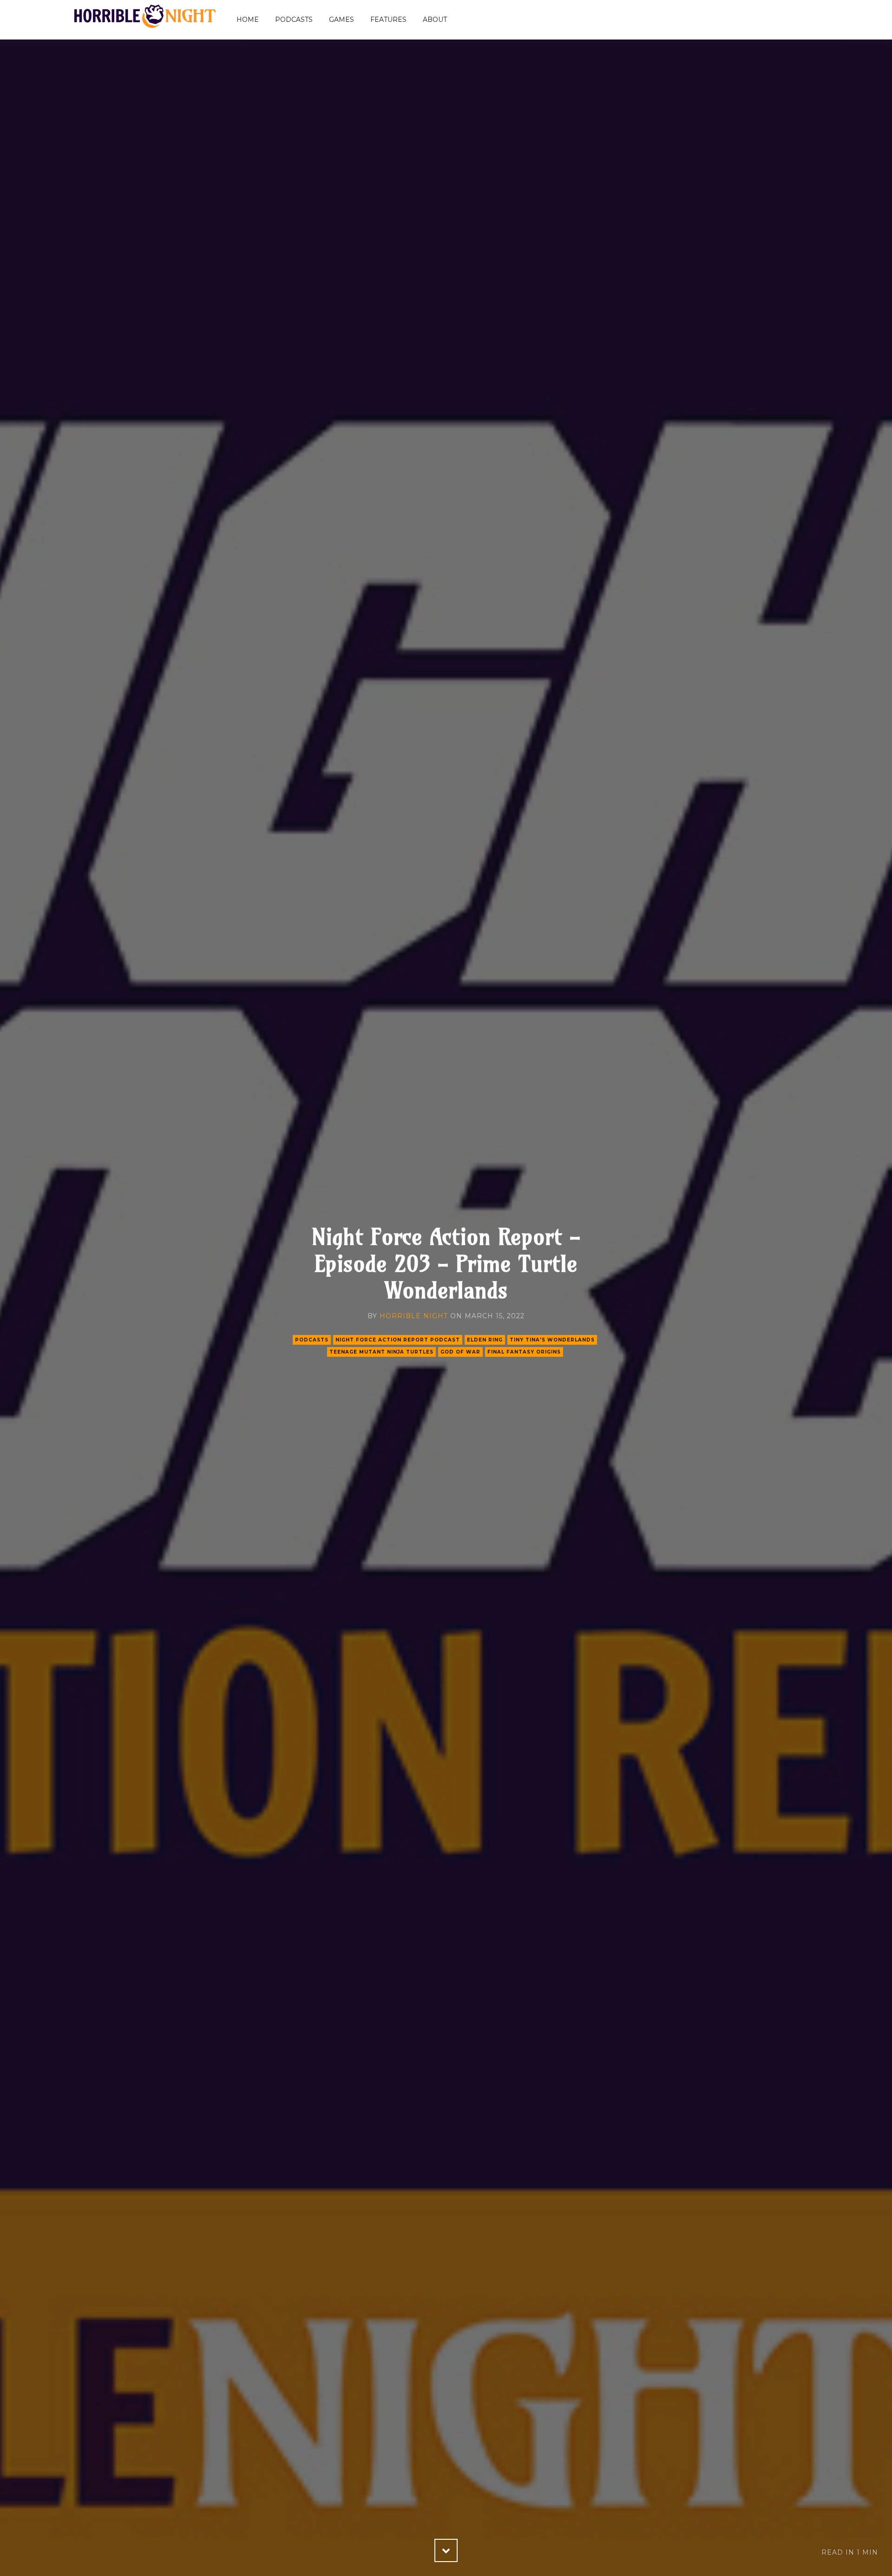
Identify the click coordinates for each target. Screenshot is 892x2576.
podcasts (312, 1340)
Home (248, 20)
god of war (460, 1352)
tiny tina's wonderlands (552, 1340)
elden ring (485, 1340)
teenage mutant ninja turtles (381, 1352)
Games (341, 20)
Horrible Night (414, 1316)
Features (388, 20)
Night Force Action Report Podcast (398, 1340)
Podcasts (294, 20)
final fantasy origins (524, 1352)
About (435, 20)
